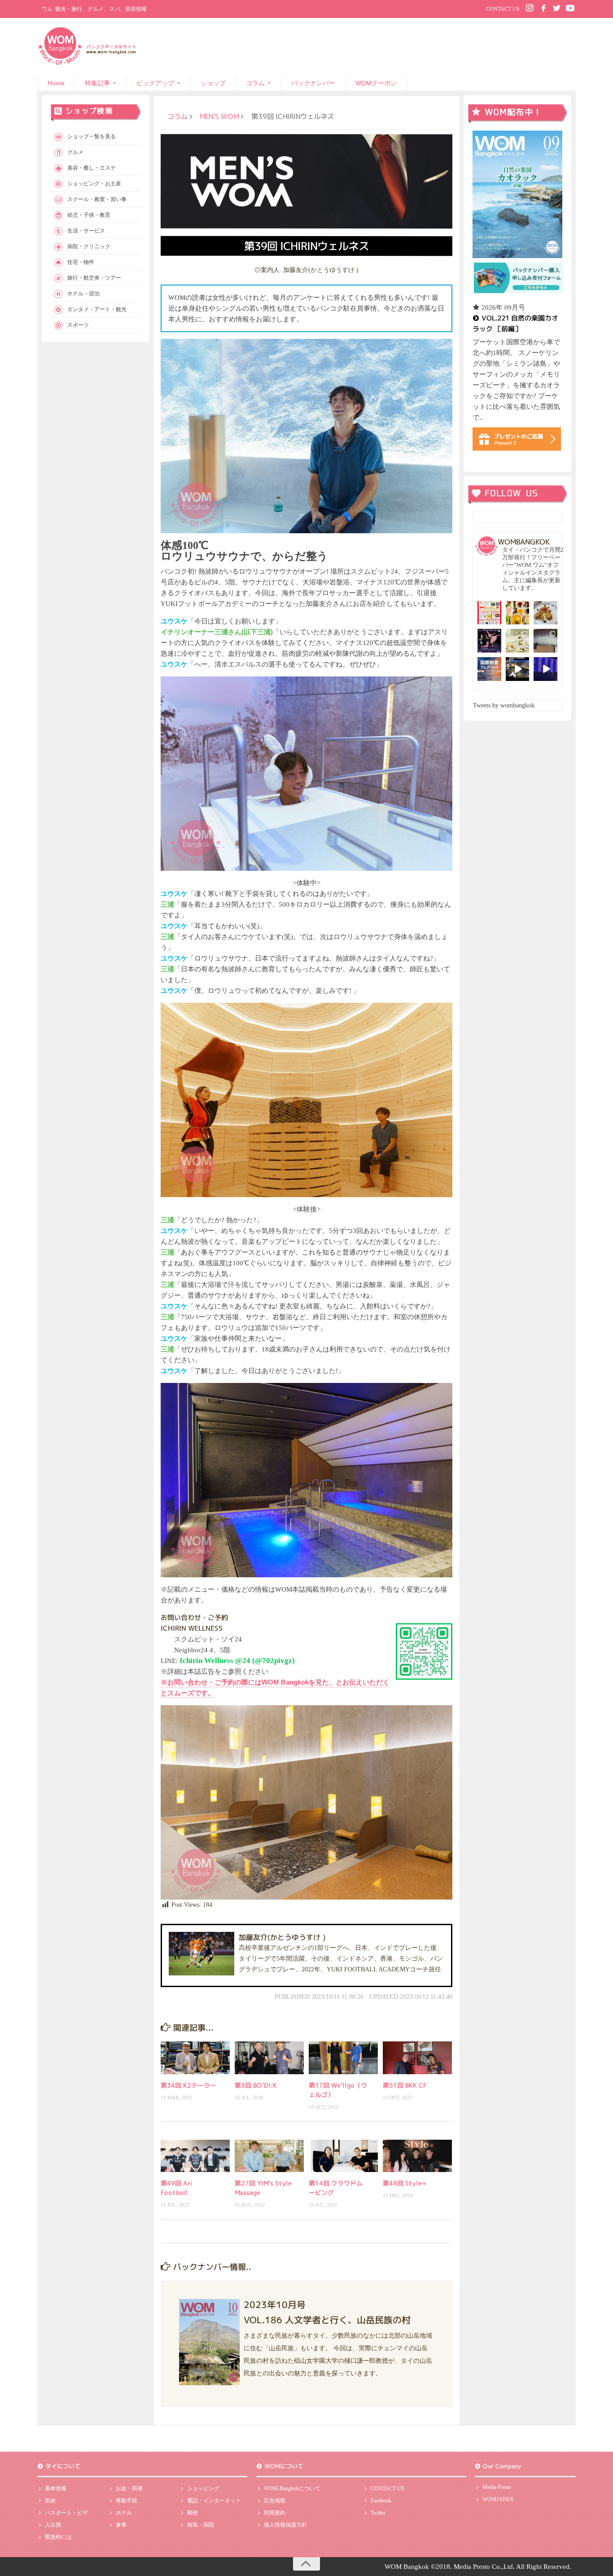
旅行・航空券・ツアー (94, 278)
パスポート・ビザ (66, 2513)
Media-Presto (497, 2487)
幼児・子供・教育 (89, 215)
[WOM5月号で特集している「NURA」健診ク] (545, 641)
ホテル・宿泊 (83, 294)
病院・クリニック (89, 246)
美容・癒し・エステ (92, 168)
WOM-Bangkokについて (292, 2488)
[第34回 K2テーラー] (195, 2058)
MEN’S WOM (219, 116)
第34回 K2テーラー (188, 2085)
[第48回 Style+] (417, 2156)
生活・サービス (86, 231)
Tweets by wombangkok (504, 705)
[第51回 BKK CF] (417, 2058)
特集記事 (97, 83)
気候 (50, 2501)
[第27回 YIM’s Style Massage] (269, 2156)
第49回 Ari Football (177, 2188)
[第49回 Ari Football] (195, 2156)
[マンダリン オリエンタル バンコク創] (518, 641)
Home (56, 83)
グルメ (75, 152)
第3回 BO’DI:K (256, 2085)
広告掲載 (275, 2501)
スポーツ (78, 325)
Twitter (378, 2513)
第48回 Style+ (405, 2183)
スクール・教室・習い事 (97, 199)
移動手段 (127, 2501)
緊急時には (58, 2537)
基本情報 (56, 2488)
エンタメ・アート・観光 (97, 309)
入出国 (53, 2525)
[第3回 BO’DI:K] (269, 2058)
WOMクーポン (376, 83)
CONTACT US (503, 9)
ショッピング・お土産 (94, 184)
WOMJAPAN (498, 2499)
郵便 (193, 2513)
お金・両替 (129, 2488)
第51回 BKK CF (405, 2085)
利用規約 (275, 2513)
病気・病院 (201, 2525)
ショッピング (203, 2488)
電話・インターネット (214, 2501)
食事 (121, 2525)
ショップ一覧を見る (92, 136)
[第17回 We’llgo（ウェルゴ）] (343, 2058)
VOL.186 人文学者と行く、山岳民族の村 (327, 2319)
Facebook (381, 2501)
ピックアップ (155, 83)
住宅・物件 (81, 262)
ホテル (124, 2513)
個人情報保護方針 (285, 2525)
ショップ (213, 83)
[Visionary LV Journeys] (518, 669)
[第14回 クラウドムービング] (343, 2156)
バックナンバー (313, 83)
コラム (255, 83)
